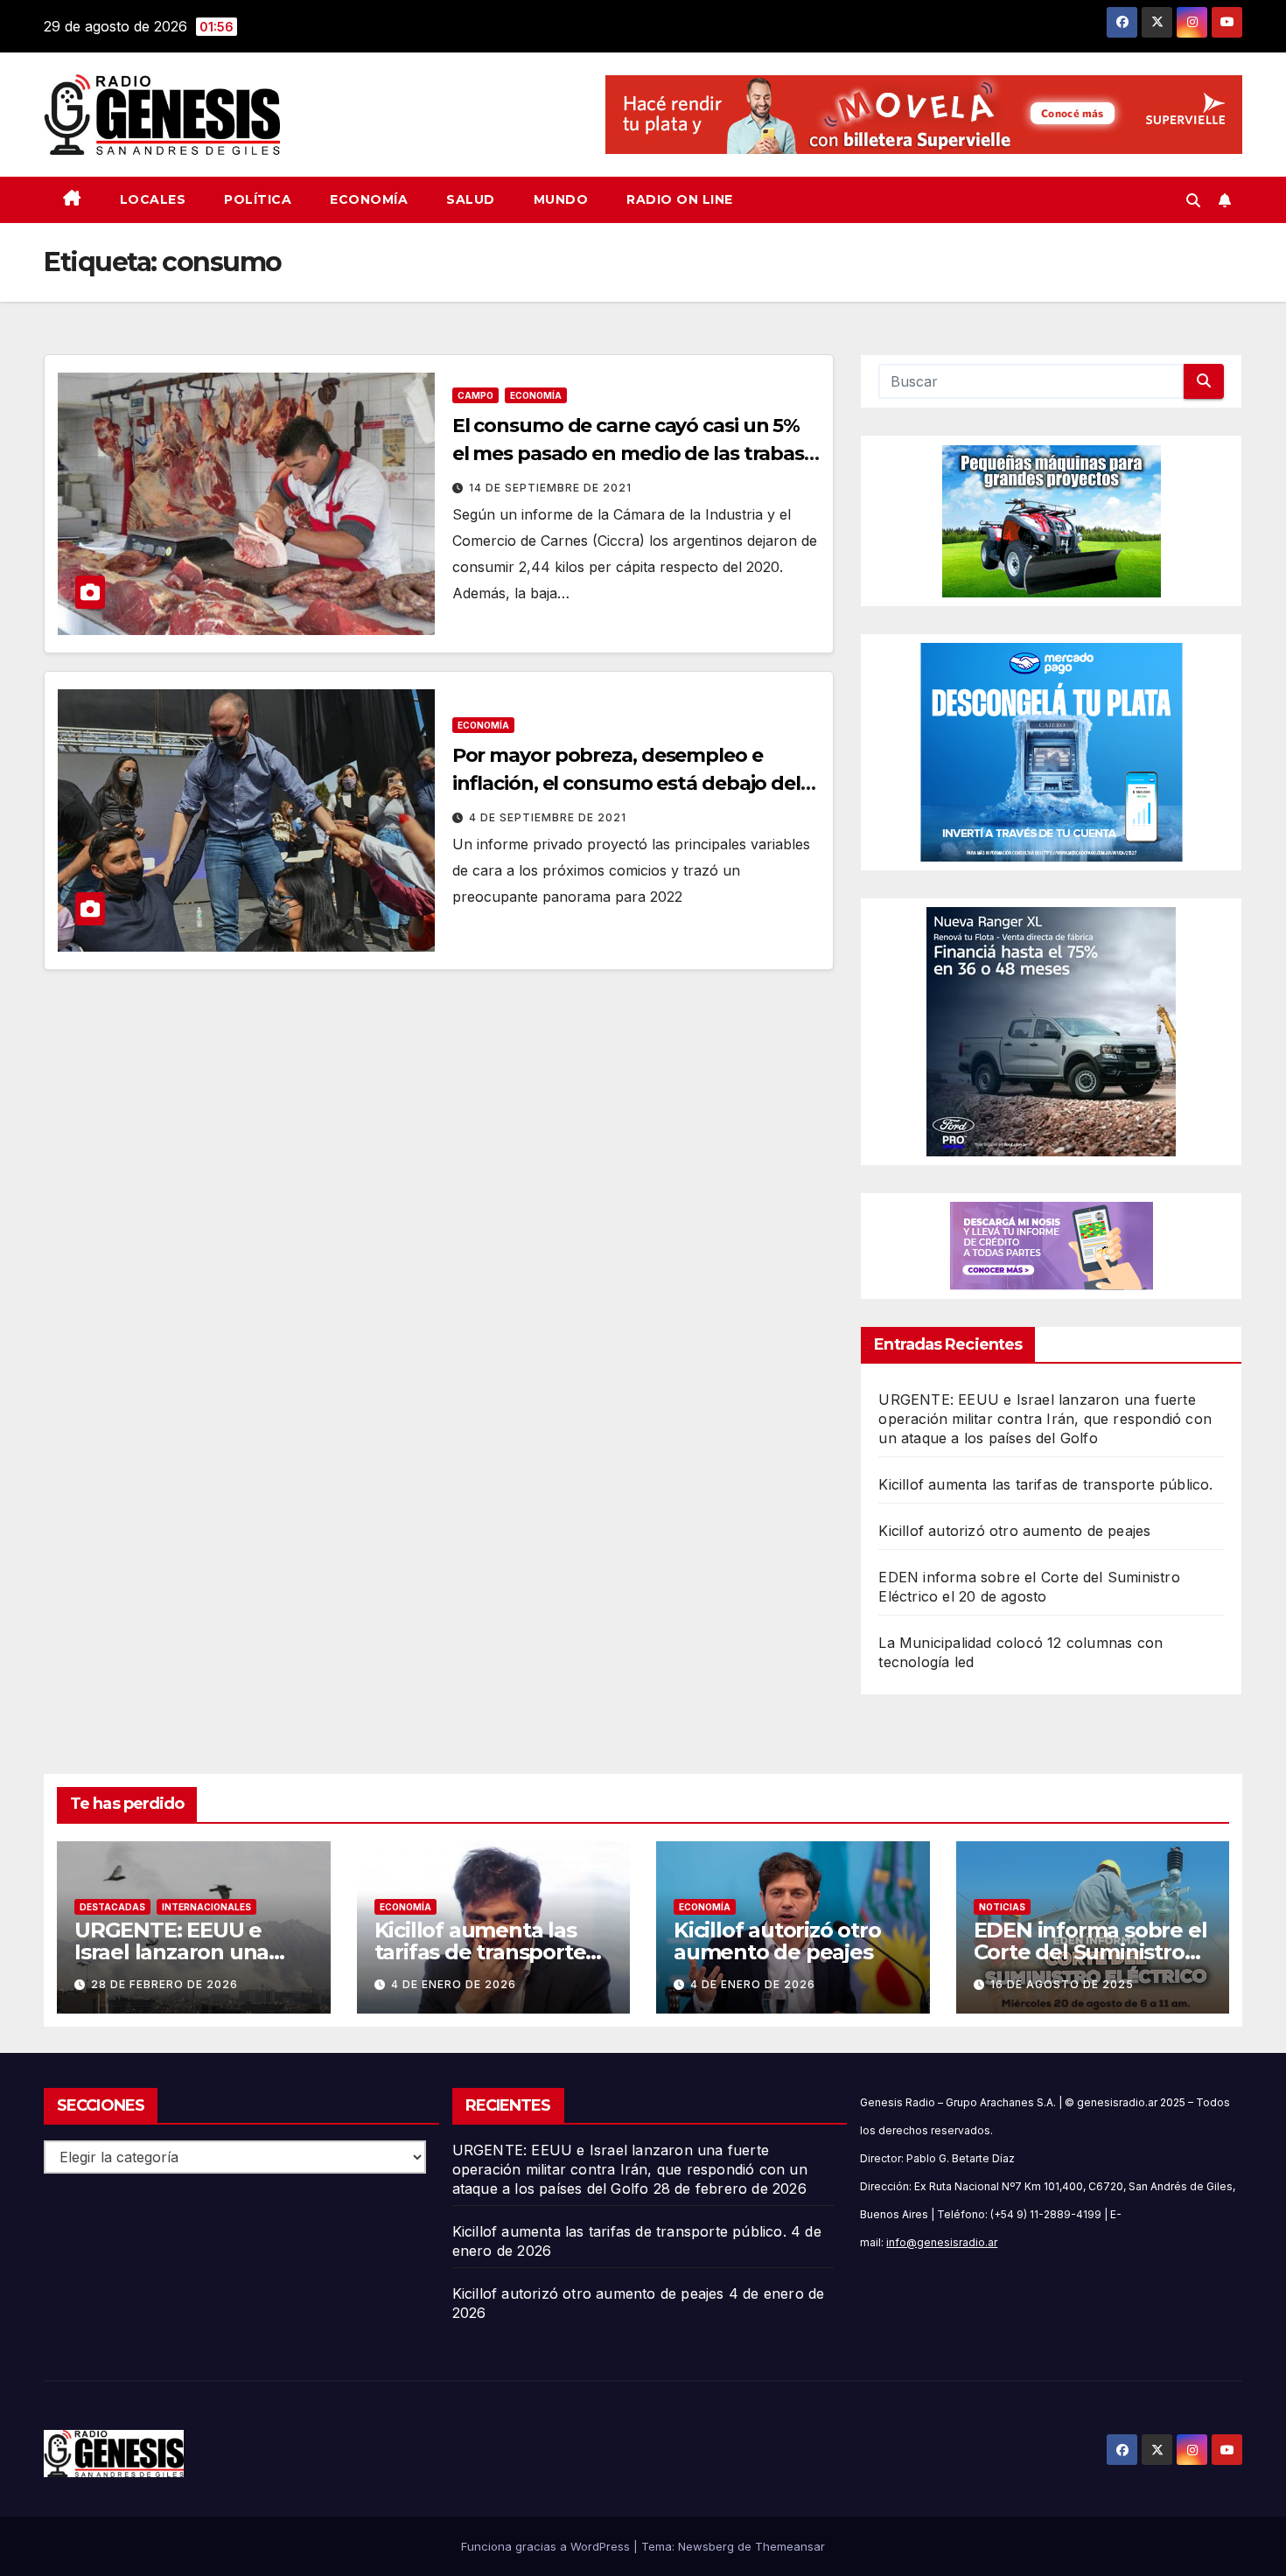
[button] (1193, 200)
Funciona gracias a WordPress (547, 2546)
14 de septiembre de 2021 (550, 488)
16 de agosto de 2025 (1062, 1984)
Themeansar (790, 2546)
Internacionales (206, 1907)
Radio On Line (680, 199)
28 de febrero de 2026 (164, 1984)
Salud (471, 199)
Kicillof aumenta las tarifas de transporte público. (1045, 1484)
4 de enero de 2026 (454, 1984)
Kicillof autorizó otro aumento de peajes (1014, 1531)
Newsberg (706, 2546)
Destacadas (112, 1907)
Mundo (561, 199)
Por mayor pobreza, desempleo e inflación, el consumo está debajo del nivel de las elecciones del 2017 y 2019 (626, 783)
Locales (153, 199)
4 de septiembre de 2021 (548, 817)
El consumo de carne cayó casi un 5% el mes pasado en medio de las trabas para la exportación (628, 454)
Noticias (1002, 1907)
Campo (475, 395)
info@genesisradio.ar (942, 2242)
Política (258, 199)
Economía (369, 199)
